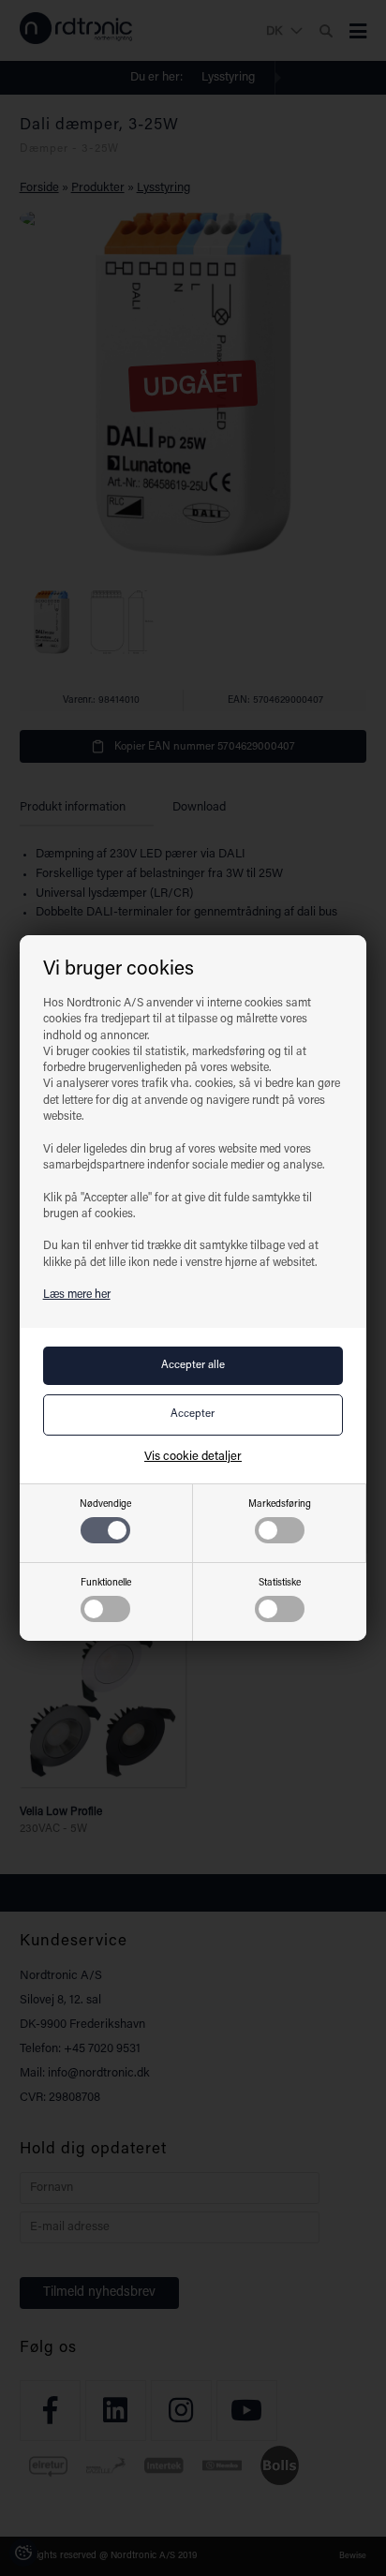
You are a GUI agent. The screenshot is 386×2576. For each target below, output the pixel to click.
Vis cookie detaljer (193, 1457)
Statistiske (280, 1583)
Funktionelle (106, 1583)
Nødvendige (105, 1504)
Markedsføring (280, 1504)
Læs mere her (77, 1295)
